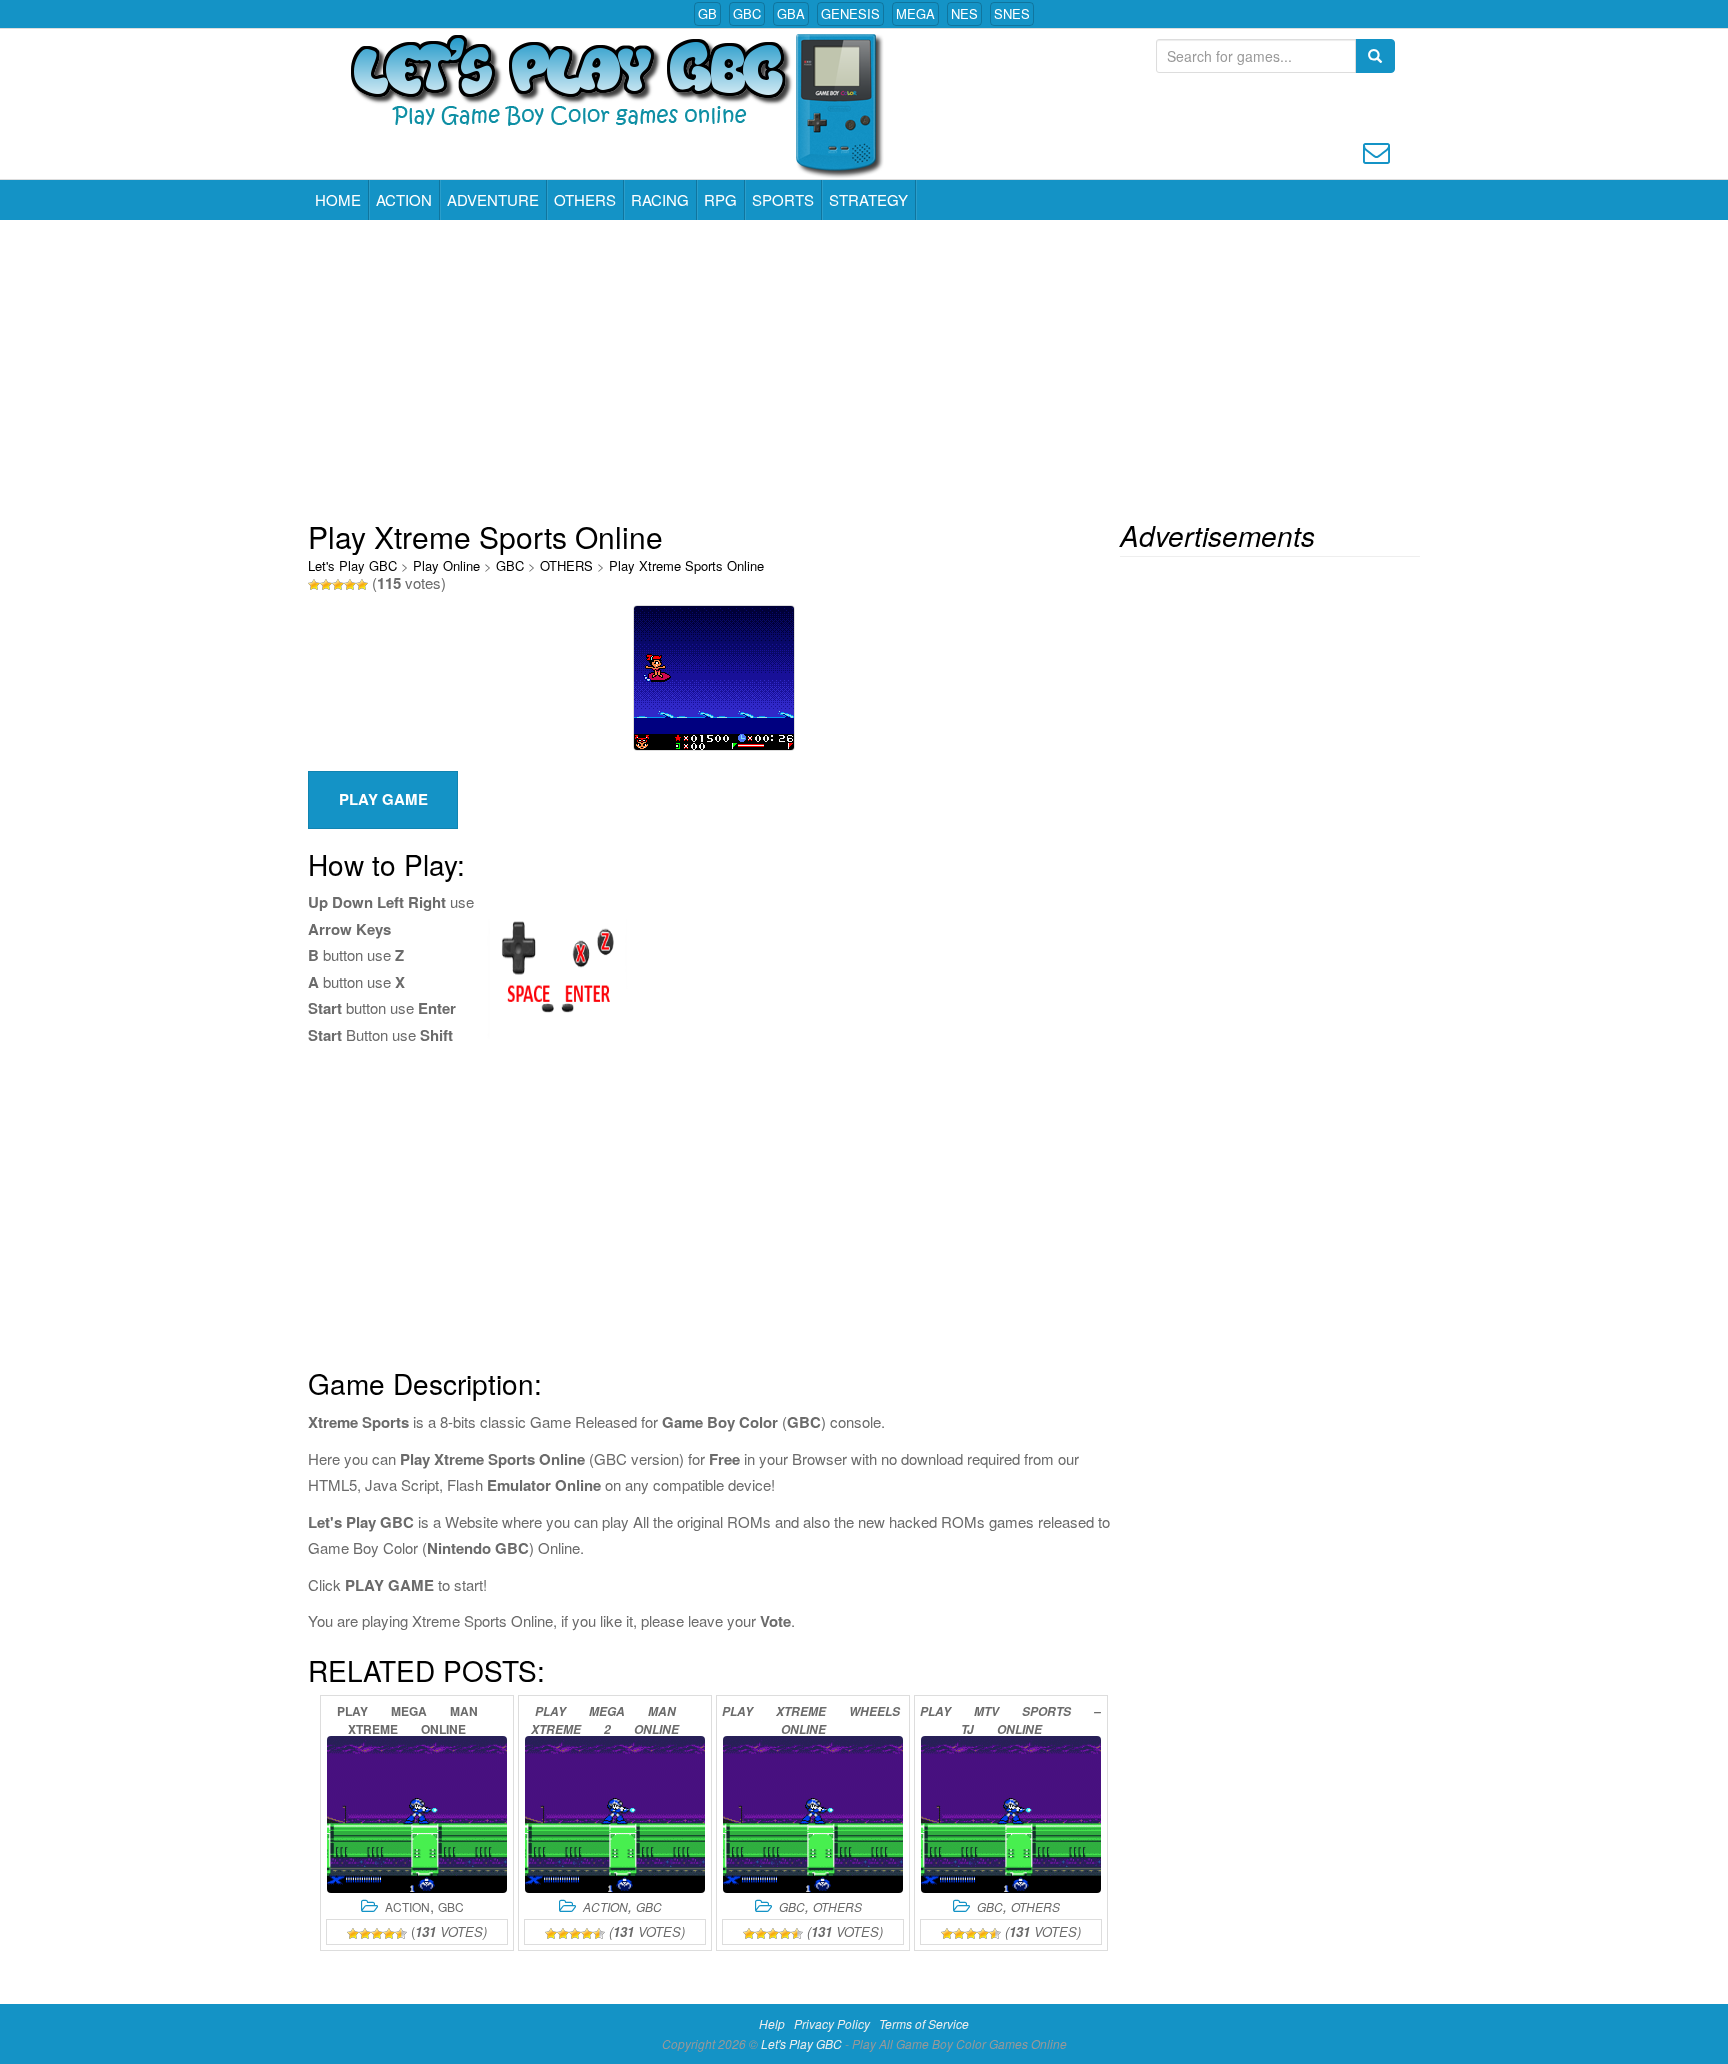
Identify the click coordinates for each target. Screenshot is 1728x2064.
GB (707, 13)
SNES (1012, 13)
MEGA (915, 13)
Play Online (446, 565)
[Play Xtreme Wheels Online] (813, 1814)
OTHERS (585, 199)
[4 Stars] (350, 585)
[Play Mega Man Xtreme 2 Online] (615, 1814)
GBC (747, 13)
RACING (660, 199)
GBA (791, 13)
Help (772, 2023)
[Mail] (1376, 150)
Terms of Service (924, 2023)
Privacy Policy (832, 2023)
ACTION (404, 199)
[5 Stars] (362, 585)
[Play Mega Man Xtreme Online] (417, 1814)
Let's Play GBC (352, 565)
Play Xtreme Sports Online (686, 565)
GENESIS (850, 13)
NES (964, 13)
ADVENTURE (493, 199)
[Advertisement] (864, 370)
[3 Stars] (338, 585)
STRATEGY (868, 199)
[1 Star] (314, 585)
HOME (338, 199)
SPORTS (783, 199)
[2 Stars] (326, 585)
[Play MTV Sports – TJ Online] (1011, 1814)
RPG (720, 199)
